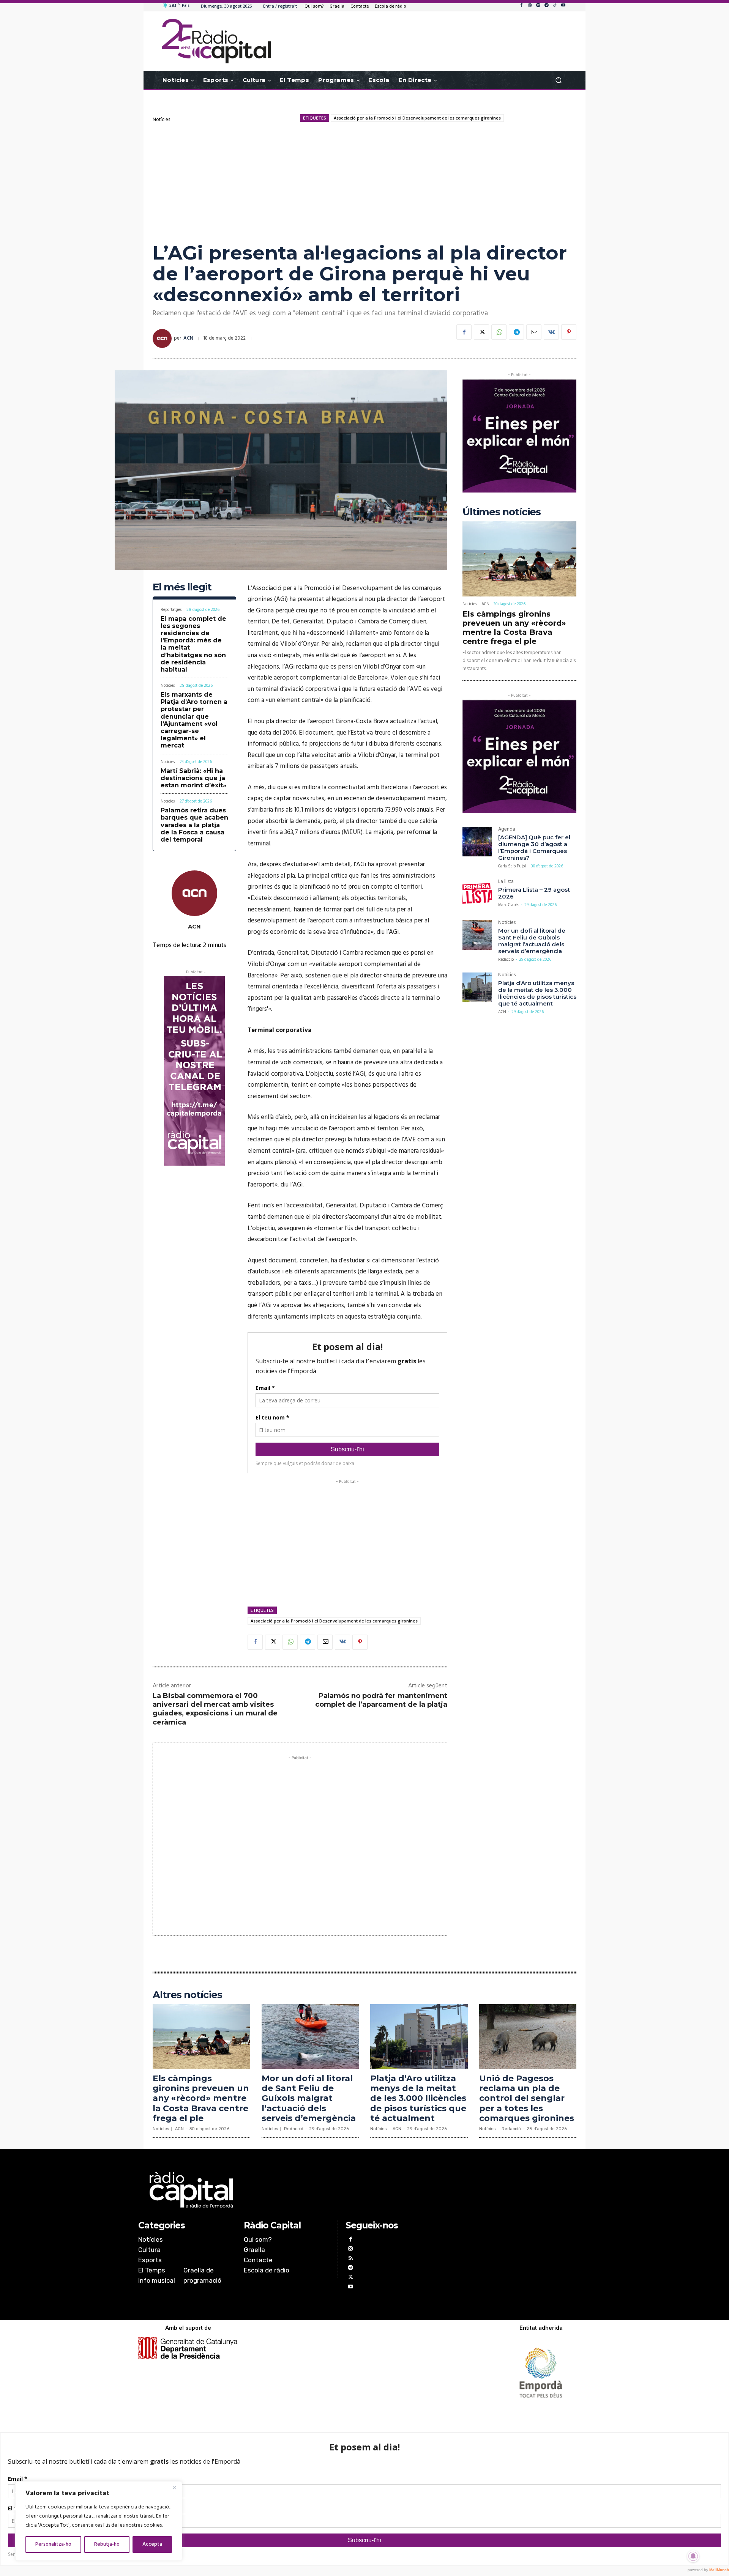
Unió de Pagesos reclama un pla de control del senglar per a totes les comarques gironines (527, 2098)
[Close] (174, 2488)
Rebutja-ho (107, 2544)
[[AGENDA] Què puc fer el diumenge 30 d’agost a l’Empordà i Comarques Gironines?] (477, 842)
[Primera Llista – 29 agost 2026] (477, 894)
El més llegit (182, 587)
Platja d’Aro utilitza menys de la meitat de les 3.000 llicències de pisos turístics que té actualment (537, 993)
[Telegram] (546, 6)
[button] (558, 80)
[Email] (534, 332)
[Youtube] (563, 6)
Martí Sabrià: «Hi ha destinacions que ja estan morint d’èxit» (193, 778)
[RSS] (350, 2259)
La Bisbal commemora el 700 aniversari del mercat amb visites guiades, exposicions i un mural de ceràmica (215, 1709)
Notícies (161, 120)
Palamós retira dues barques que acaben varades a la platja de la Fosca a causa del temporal (194, 825)
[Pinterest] (569, 332)
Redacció (506, 960)
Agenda (507, 830)
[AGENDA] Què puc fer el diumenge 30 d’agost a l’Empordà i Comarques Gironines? (534, 847)
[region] (99, 2521)
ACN (188, 338)
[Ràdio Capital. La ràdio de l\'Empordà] (216, 41)
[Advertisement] (364, 182)
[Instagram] (530, 6)
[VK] (551, 332)
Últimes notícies (502, 512)
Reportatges (171, 610)
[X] (481, 332)
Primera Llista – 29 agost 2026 (534, 893)
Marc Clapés (509, 905)
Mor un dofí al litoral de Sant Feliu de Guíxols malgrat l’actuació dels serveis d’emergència (532, 941)
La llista (506, 882)
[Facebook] (521, 6)
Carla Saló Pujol (512, 866)
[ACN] (163, 338)
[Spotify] (538, 6)
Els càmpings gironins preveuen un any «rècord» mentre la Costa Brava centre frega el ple (514, 628)
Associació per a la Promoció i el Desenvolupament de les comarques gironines (417, 118)
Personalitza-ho (53, 2544)
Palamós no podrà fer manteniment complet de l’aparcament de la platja (381, 1700)
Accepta (152, 2544)
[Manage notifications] (693, 2556)
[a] (287, 2190)
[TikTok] (555, 6)
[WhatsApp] (499, 332)
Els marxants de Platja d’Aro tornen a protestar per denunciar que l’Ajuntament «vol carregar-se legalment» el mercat (194, 720)
